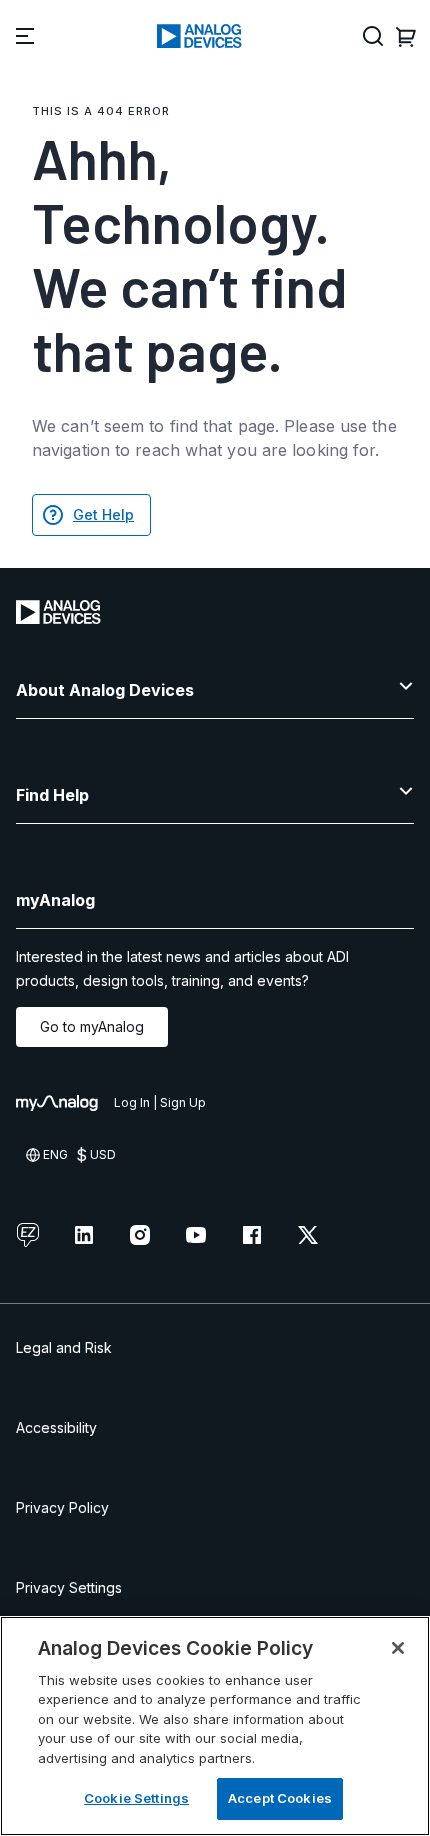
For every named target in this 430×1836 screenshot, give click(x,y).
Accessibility (56, 1427)
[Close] (398, 1648)
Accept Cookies (280, 1798)
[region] (215, 1726)
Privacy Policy (62, 1507)
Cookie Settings (136, 1798)
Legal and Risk (64, 1347)
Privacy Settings (69, 1587)
